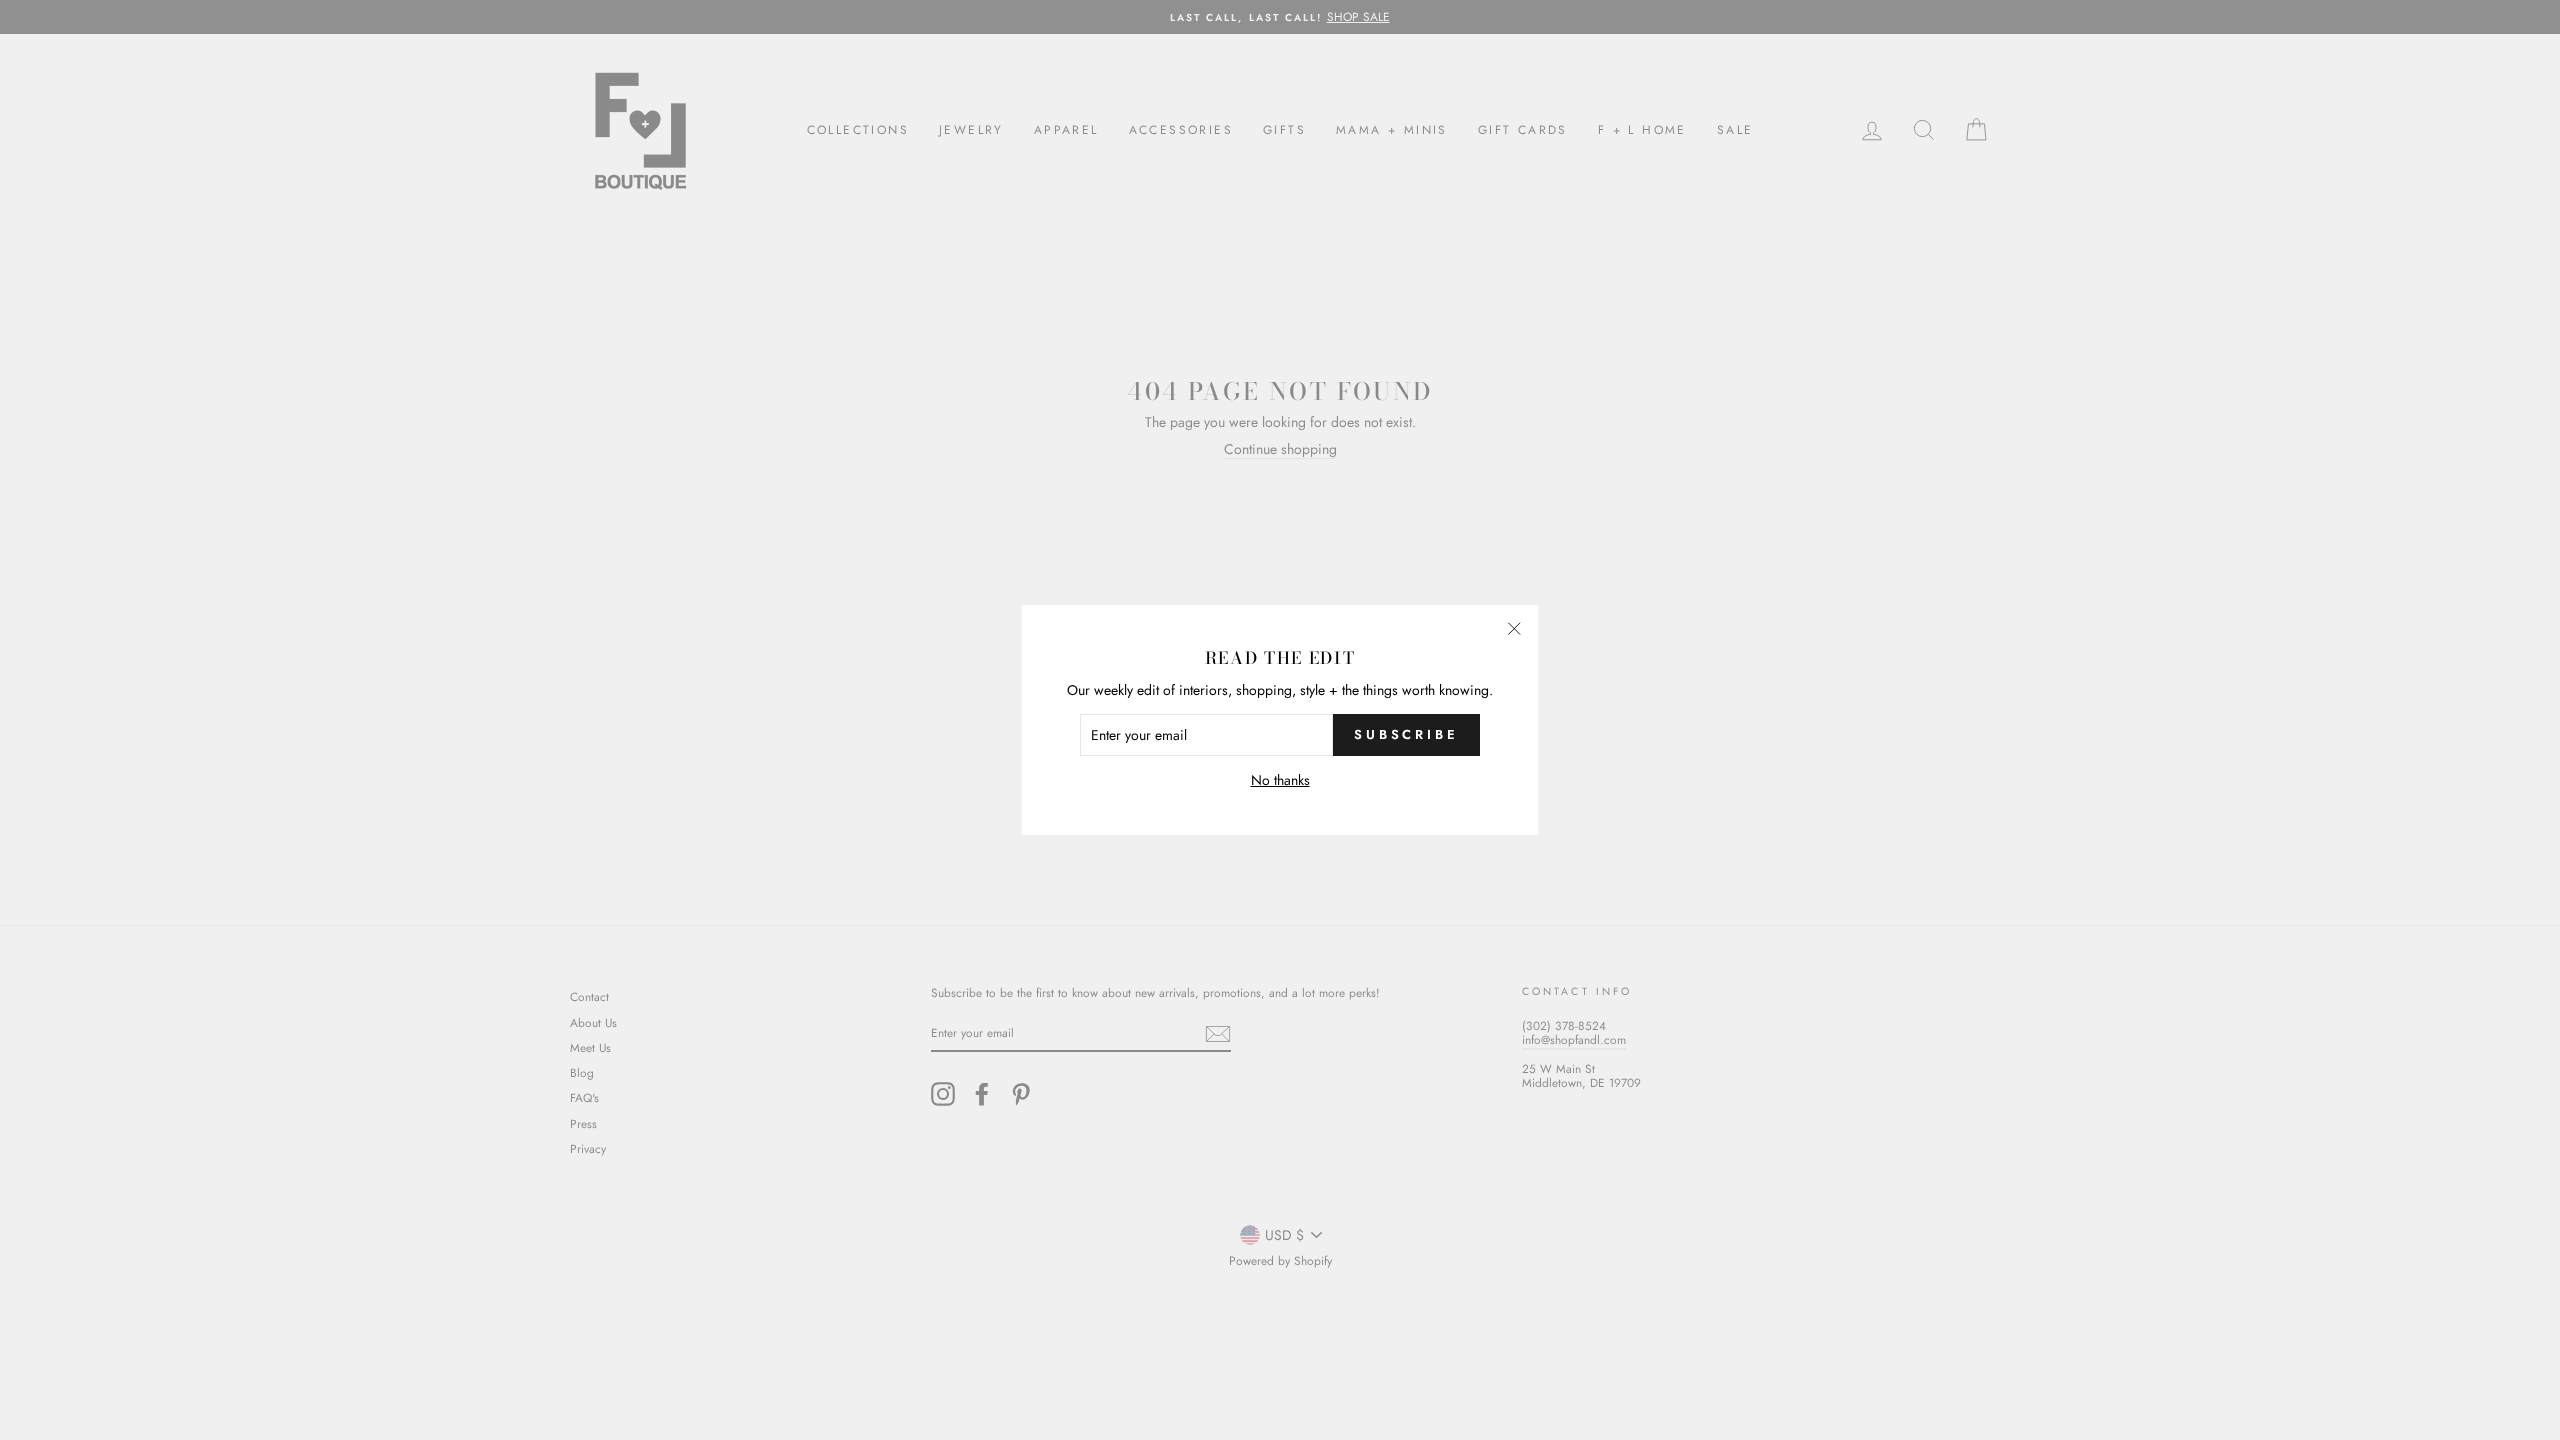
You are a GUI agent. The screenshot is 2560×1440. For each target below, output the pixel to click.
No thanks (1280, 780)
